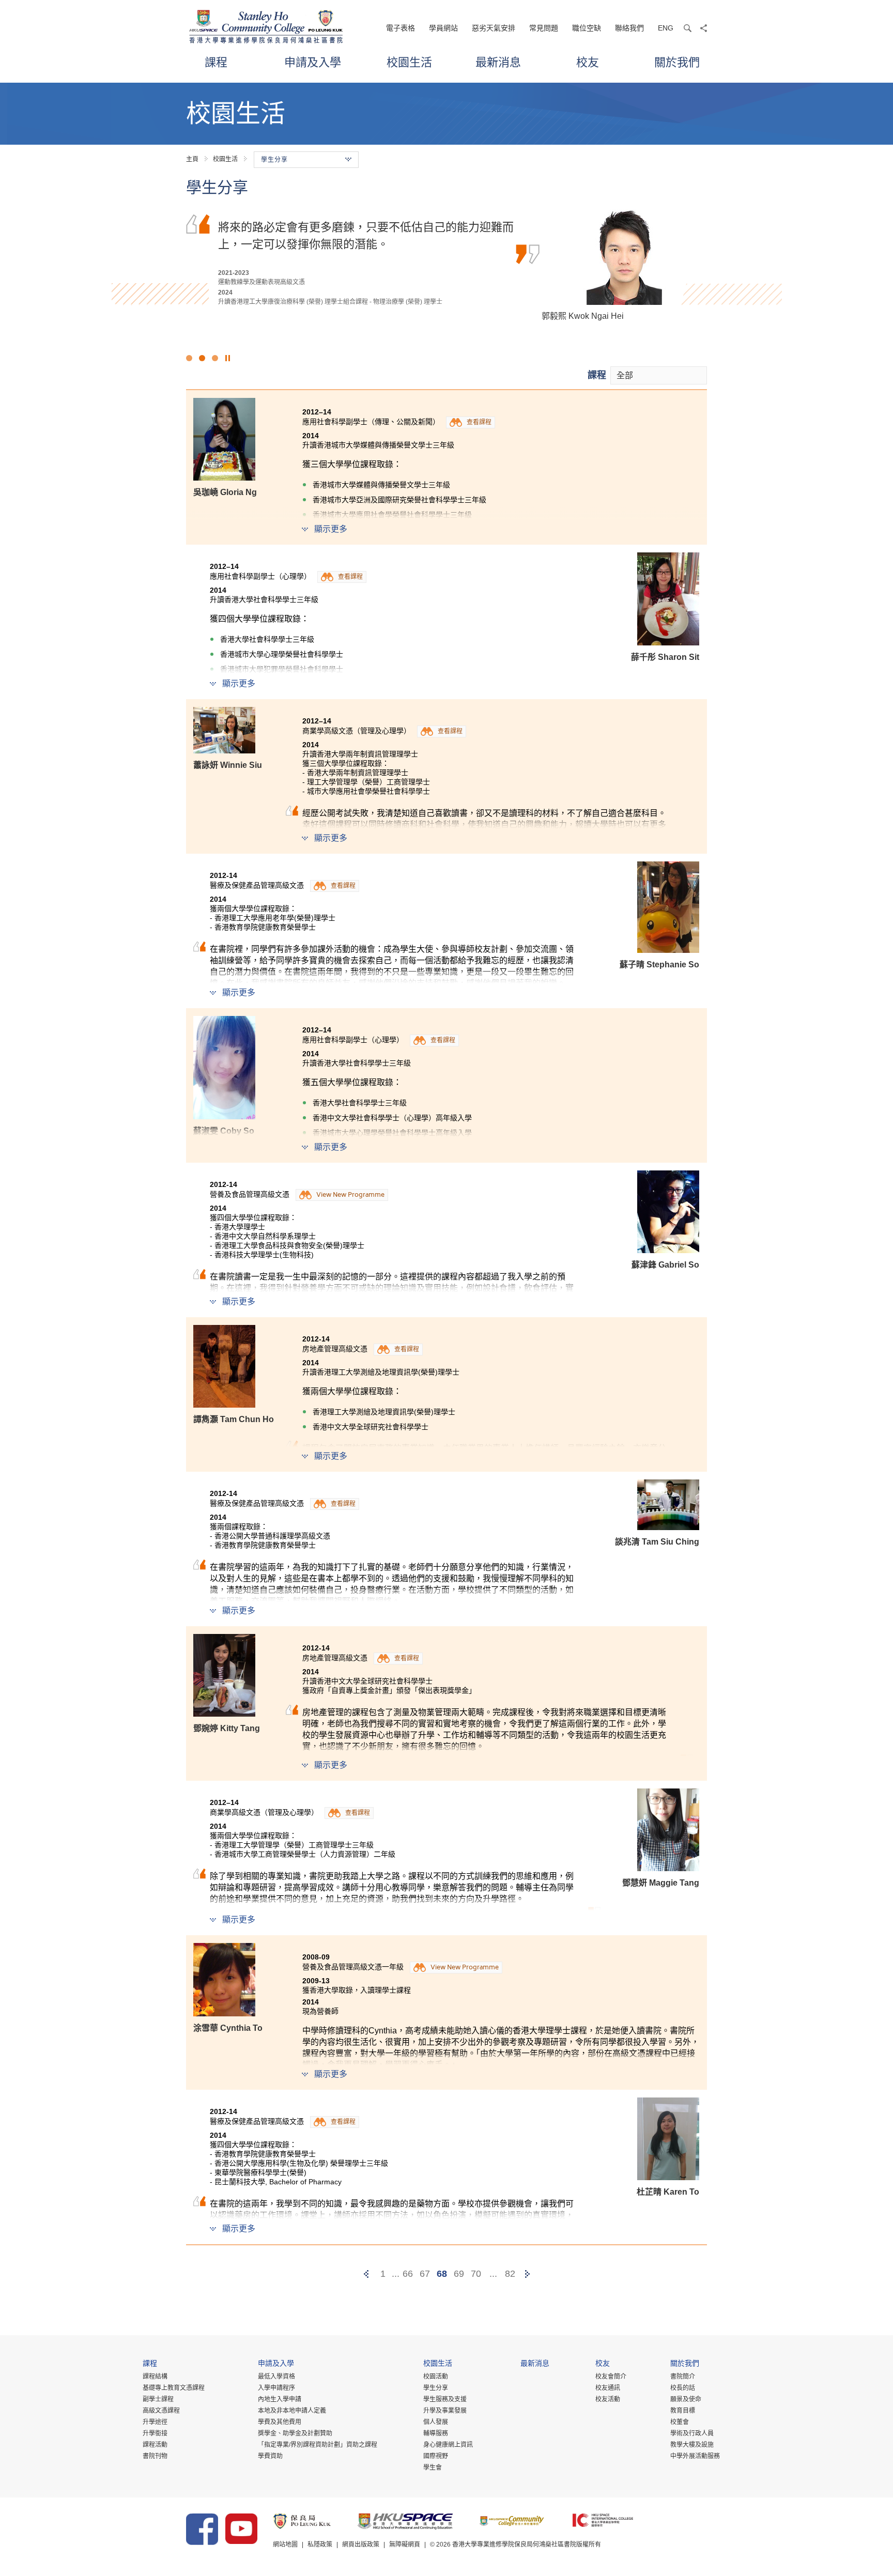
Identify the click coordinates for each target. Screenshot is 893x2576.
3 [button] (215, 358)
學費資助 (270, 2456)
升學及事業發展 (445, 2411)
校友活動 (608, 2399)
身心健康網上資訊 (448, 2445)
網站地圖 (285, 2544)
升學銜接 (155, 2433)
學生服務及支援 (445, 2399)
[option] (446, 264)
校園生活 (409, 62)
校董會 (680, 2422)
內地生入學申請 (280, 2399)
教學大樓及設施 (692, 2445)
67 (425, 2274)
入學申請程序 (276, 2388)
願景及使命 (686, 2399)
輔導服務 (436, 2433)
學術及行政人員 (692, 2433)
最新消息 (498, 62)
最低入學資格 (276, 2377)
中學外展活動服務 (695, 2456)
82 (510, 2274)
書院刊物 (155, 2456)
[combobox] (659, 375)
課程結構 (155, 2377)
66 (408, 2274)
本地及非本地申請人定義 (292, 2411)
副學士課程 (158, 2399)
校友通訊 (608, 2388)
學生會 (433, 2467)
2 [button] (202, 358)
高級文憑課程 (161, 2411)
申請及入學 (313, 62)
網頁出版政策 (361, 2544)
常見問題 (544, 28)
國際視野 (436, 2456)
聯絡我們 (629, 28)
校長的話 (683, 2388)
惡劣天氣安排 (494, 28)
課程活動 (155, 2445)
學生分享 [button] (274, 160)
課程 (216, 62)
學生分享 (436, 2388)
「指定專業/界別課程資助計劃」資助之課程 (318, 2445)
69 (459, 2274)
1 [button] (189, 358)
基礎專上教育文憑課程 (174, 2388)
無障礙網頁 (405, 2544)
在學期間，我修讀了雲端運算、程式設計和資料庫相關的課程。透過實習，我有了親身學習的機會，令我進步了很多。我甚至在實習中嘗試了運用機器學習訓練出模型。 (366, 243)
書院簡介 (683, 2377)
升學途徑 (155, 2422)
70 (476, 2274)
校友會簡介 (611, 2377)
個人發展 (436, 2422)
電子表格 (401, 28)
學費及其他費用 (280, 2422)
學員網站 (443, 28)
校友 (588, 62)
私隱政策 (320, 2544)
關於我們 (677, 62)
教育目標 (683, 2411)
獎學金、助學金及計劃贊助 (295, 2433)
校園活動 (436, 2377)
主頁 (192, 159)
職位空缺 (587, 28)
